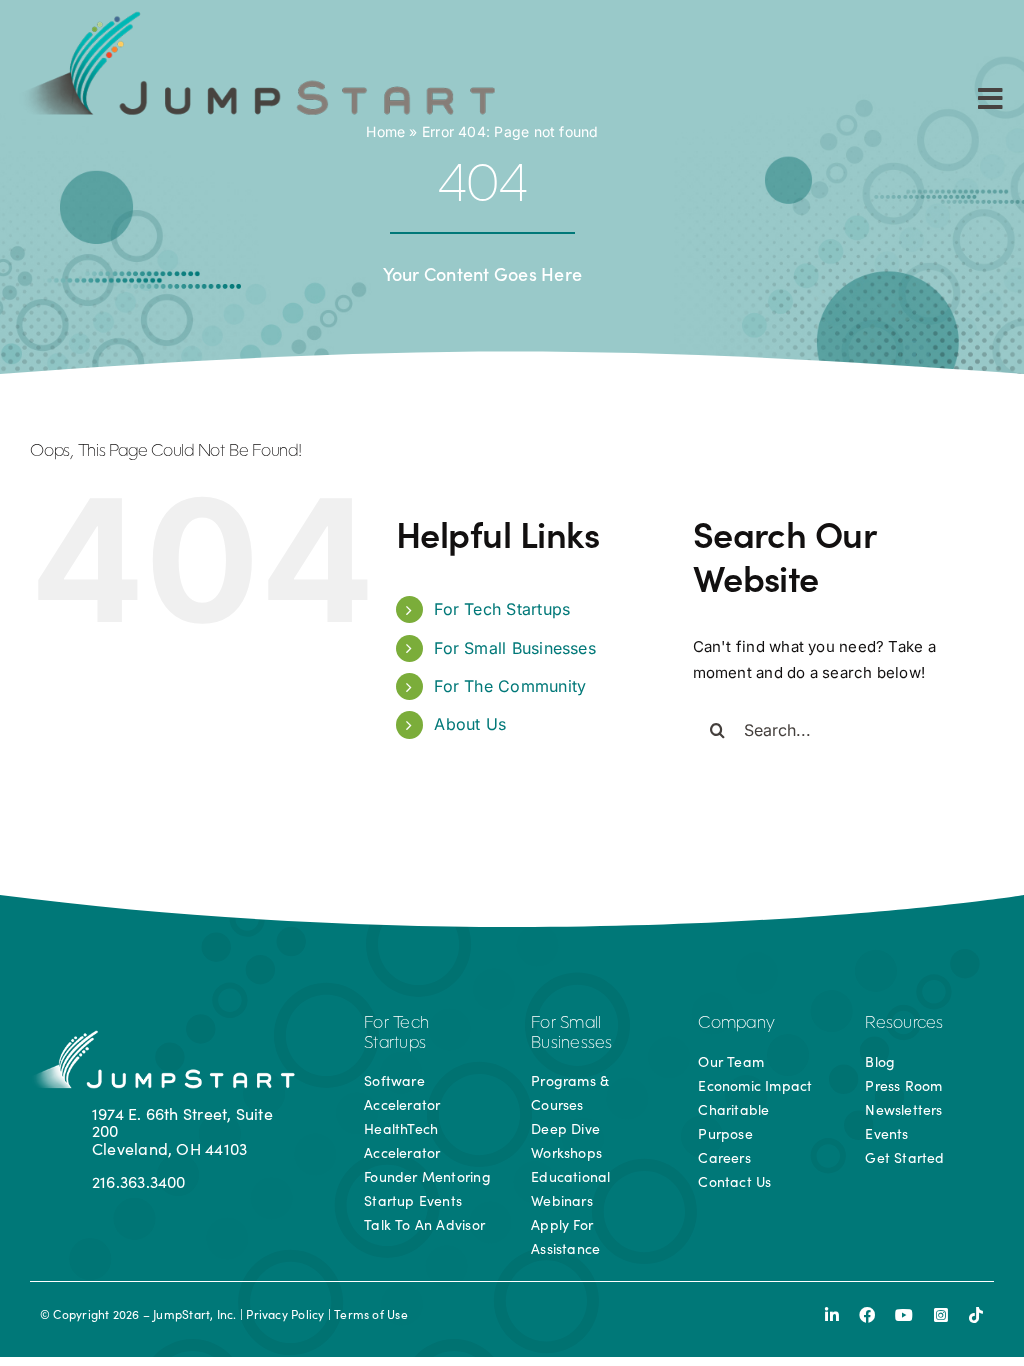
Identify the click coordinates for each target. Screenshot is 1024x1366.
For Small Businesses (515, 648)
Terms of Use (371, 1314)
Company (736, 1024)
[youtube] (904, 1315)
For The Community (510, 686)
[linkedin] (832, 1315)
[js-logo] (253, 17)
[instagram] (941, 1315)
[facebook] (867, 1315)
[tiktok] (976, 1315)
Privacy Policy (285, 1314)
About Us (470, 724)
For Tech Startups (502, 609)
